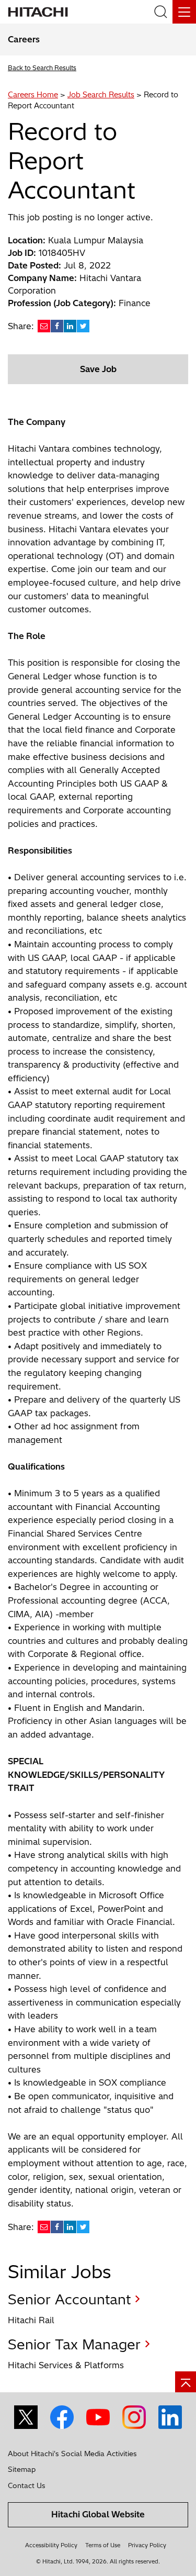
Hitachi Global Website (98, 2514)
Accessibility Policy (51, 2545)
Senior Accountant (69, 2299)
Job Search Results (101, 95)
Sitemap (22, 2469)
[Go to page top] (186, 2382)
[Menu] (184, 12)
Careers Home (33, 95)
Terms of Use (103, 2545)
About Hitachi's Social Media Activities (72, 2454)
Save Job (98, 369)
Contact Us (27, 2485)
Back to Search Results (42, 68)
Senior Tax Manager (74, 2344)
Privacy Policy (147, 2545)
